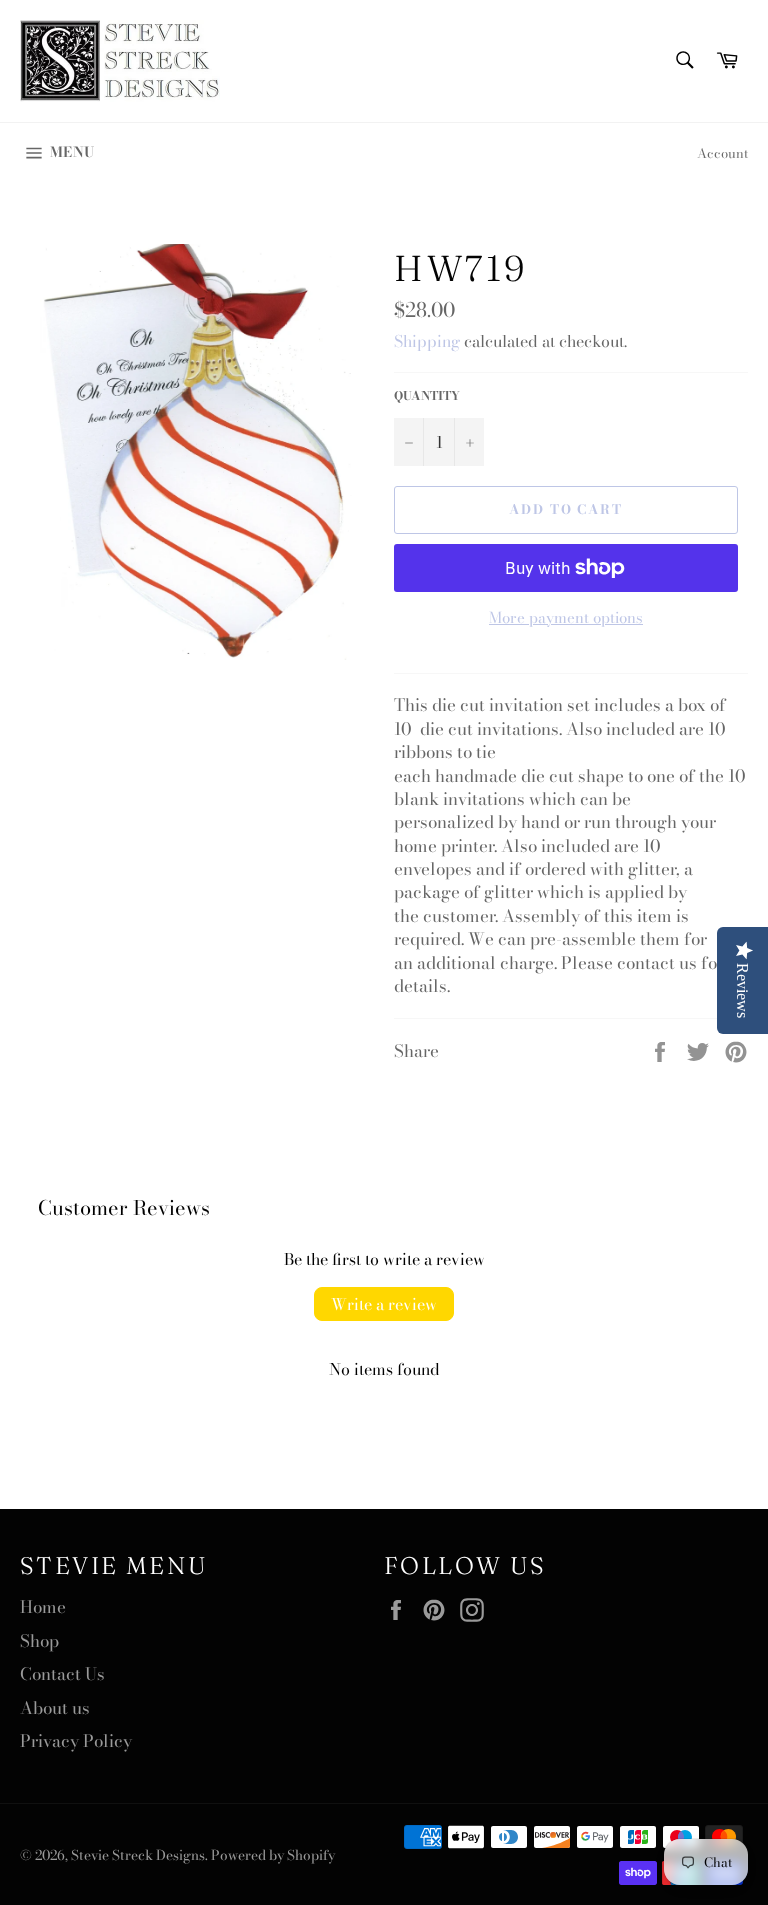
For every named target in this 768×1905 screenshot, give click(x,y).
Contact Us (62, 1674)
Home (43, 1607)
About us (55, 1708)
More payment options (566, 618)
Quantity (427, 396)
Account (722, 153)
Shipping (427, 341)
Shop (39, 1641)
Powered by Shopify (273, 1855)
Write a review (384, 1304)
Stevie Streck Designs (138, 1855)
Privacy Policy (76, 1741)
